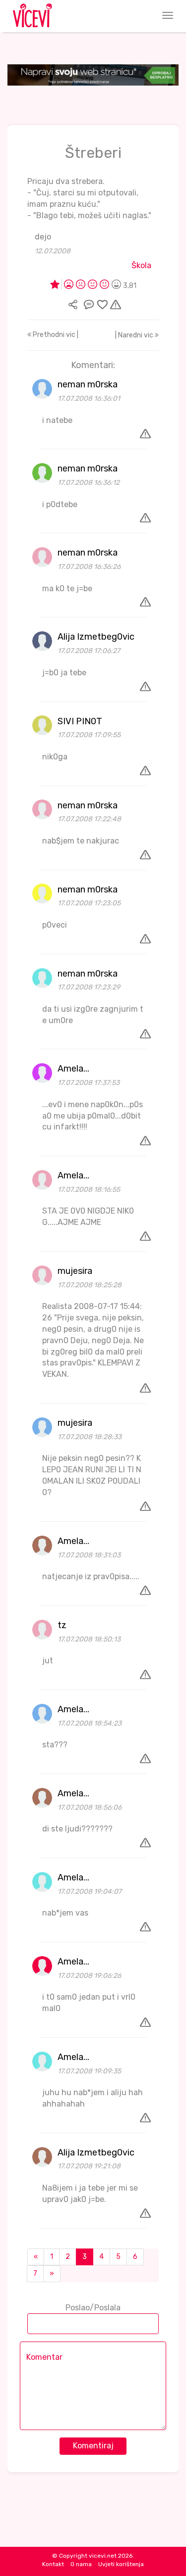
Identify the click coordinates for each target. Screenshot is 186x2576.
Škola (141, 265)
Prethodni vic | (55, 335)
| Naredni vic (135, 335)
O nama (81, 2564)
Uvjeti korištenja (121, 2564)
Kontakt (53, 2564)
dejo (43, 237)
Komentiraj (93, 2446)
